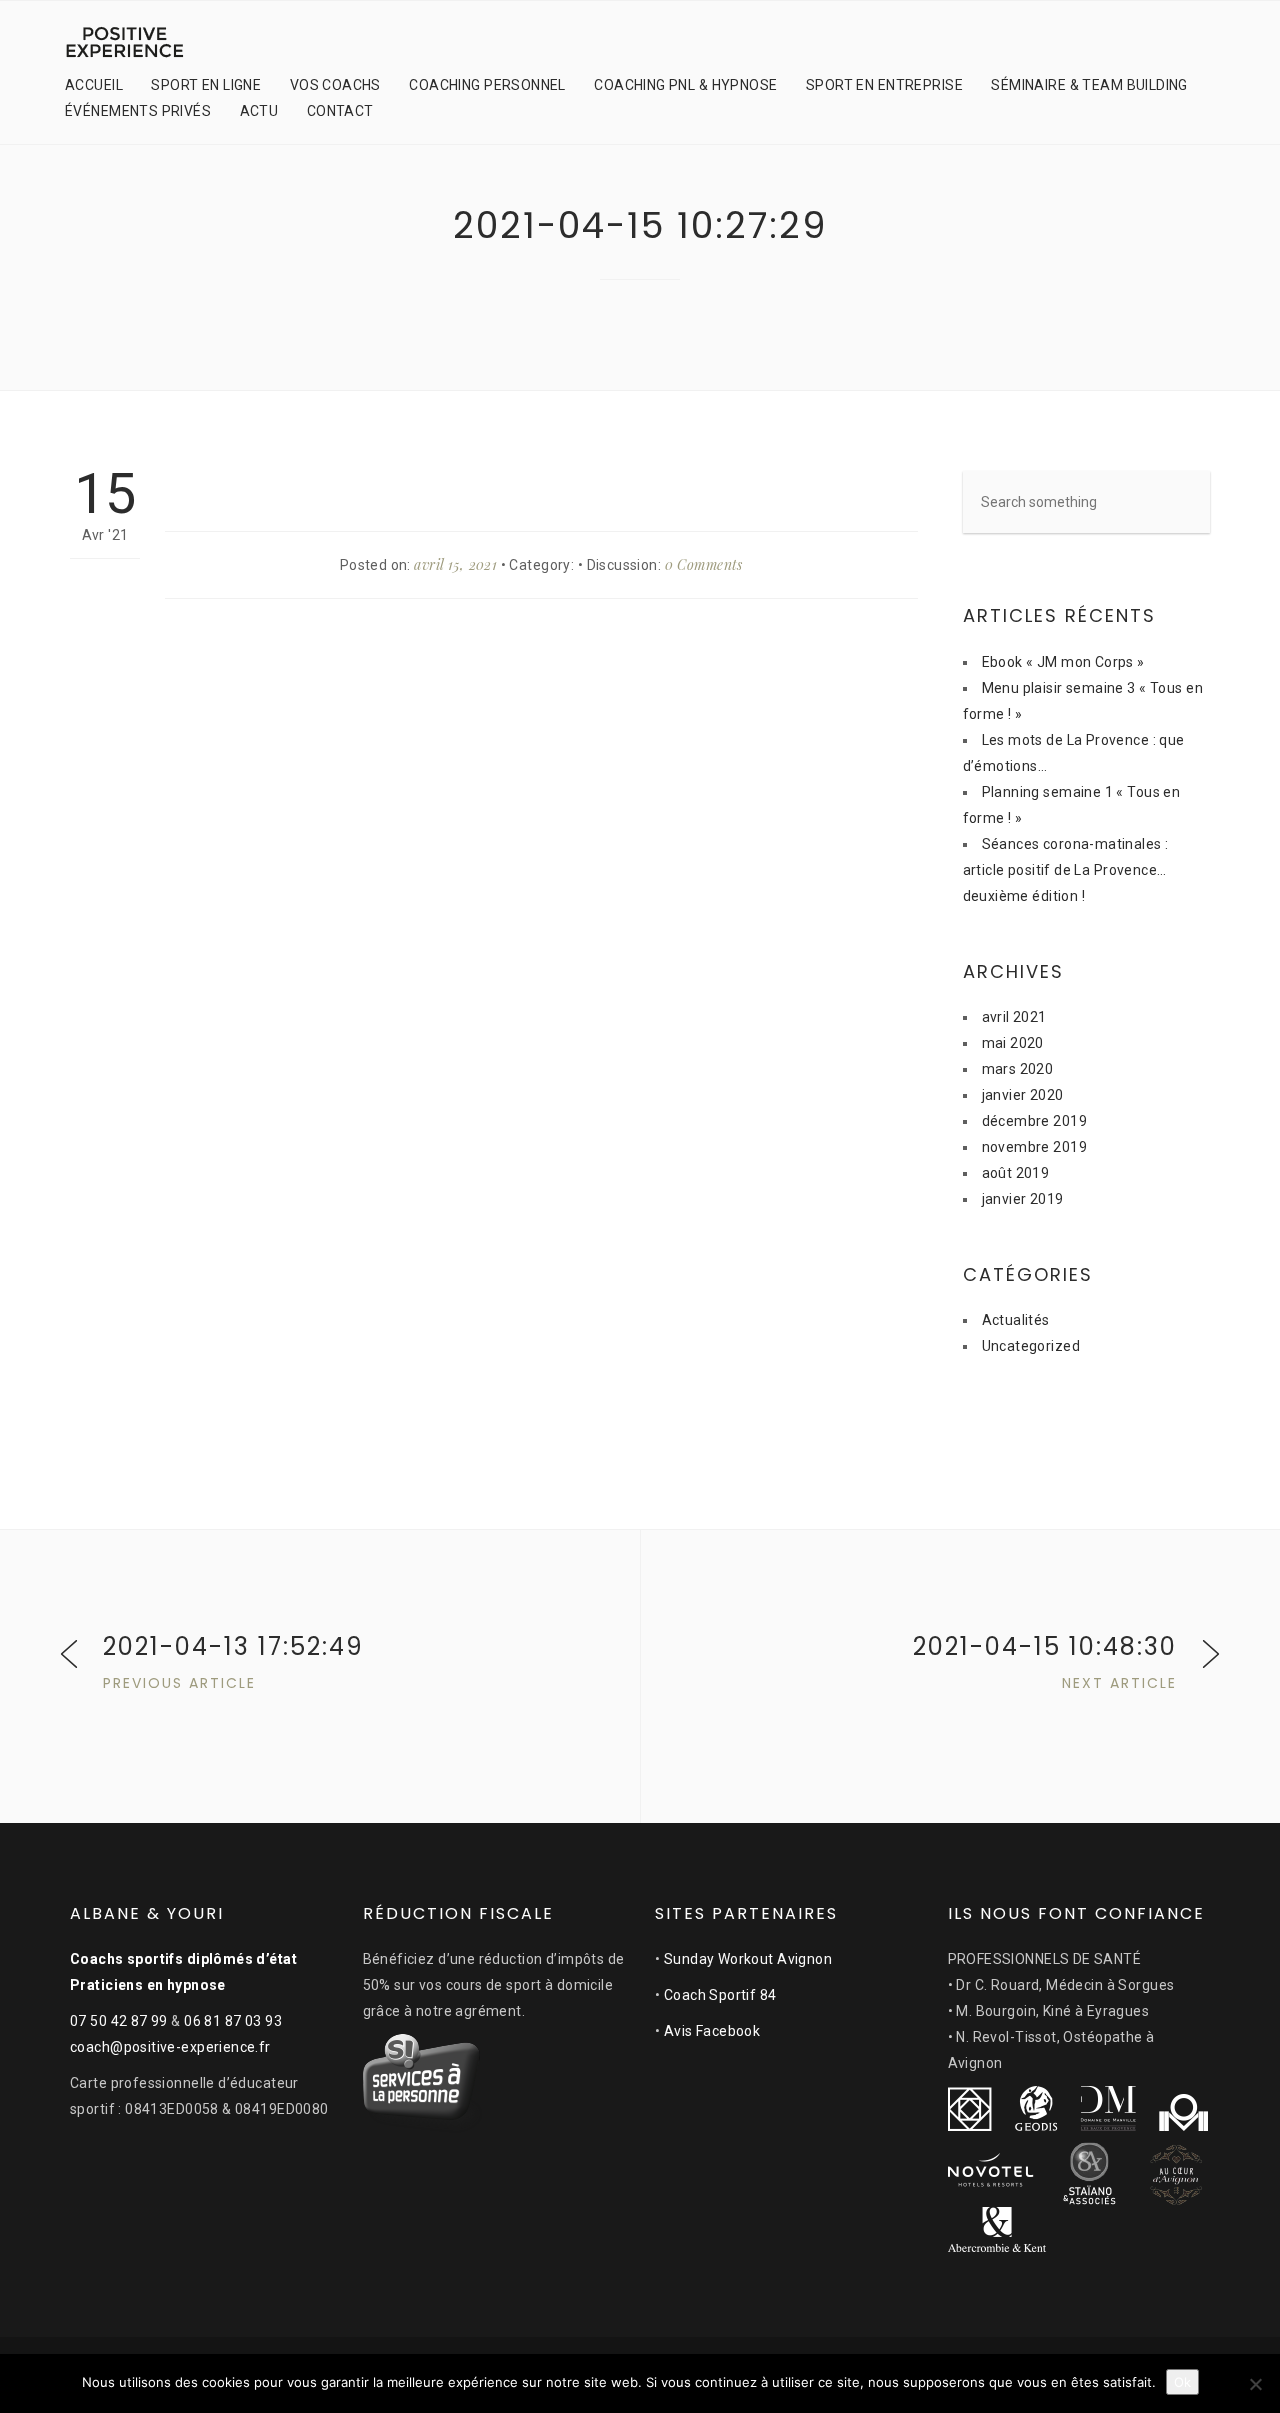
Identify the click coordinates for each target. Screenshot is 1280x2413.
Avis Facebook (712, 2031)
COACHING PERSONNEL (487, 85)
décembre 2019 (1034, 1121)
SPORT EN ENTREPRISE (884, 85)
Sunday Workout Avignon (748, 1959)
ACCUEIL (94, 85)
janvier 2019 (1023, 1199)
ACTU (259, 111)
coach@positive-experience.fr (170, 2047)
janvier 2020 (1023, 1095)
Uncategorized (1031, 1346)
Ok (1182, 2382)
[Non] (1255, 2384)
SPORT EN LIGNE (206, 85)
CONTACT (340, 111)
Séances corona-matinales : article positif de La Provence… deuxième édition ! (1066, 870)
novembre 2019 (1034, 1147)
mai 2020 (1013, 1043)
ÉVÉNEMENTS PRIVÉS (138, 111)
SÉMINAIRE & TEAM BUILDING (1089, 85)
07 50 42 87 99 (119, 2021)
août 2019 (1016, 1173)
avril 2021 (1014, 1017)
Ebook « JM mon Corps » (1063, 662)
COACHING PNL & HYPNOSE (685, 85)
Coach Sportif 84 (720, 1995)
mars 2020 (1018, 1069)
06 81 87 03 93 (233, 2021)
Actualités (1016, 1320)
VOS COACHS (335, 85)
